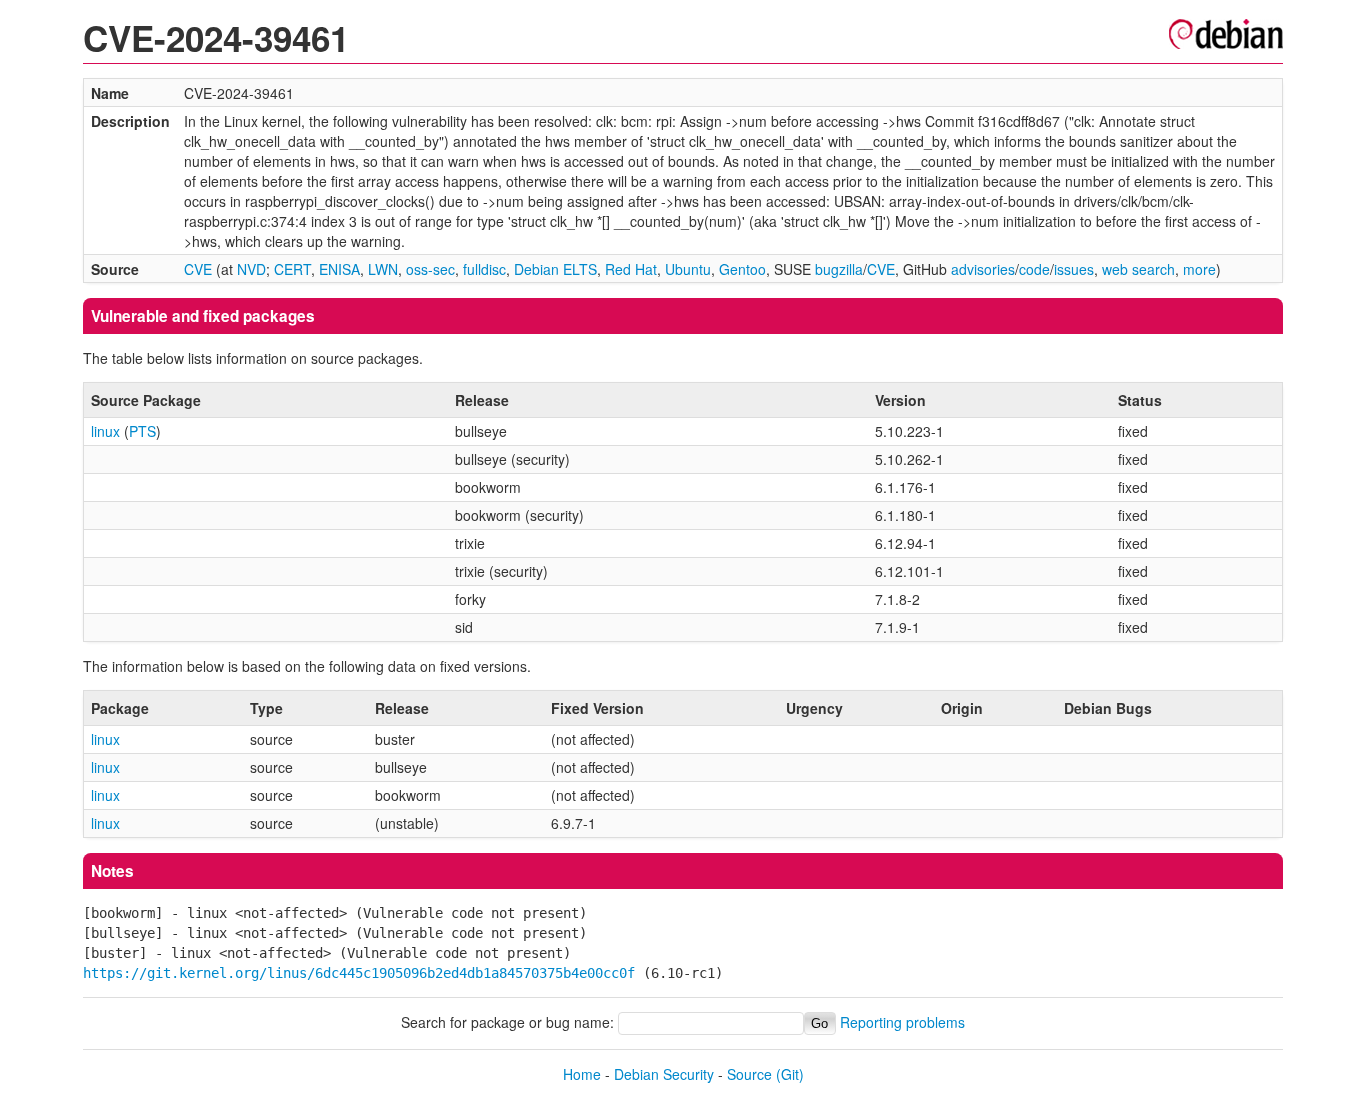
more (1199, 269)
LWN (383, 269)
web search (1138, 269)
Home (582, 1074)
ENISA (339, 269)
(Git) (790, 1074)
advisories (983, 269)
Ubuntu (688, 269)
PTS (142, 431)
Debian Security (664, 1074)
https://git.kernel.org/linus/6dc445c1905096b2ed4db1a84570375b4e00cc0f (359, 973)
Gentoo (742, 269)
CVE (198, 269)
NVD (251, 269)
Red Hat (631, 269)
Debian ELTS (555, 269)
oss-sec (430, 269)
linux (105, 431)
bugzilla (839, 269)
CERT (292, 269)
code (1034, 269)
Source (749, 1074)
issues (1074, 269)
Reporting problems (902, 1022)
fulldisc (484, 269)
